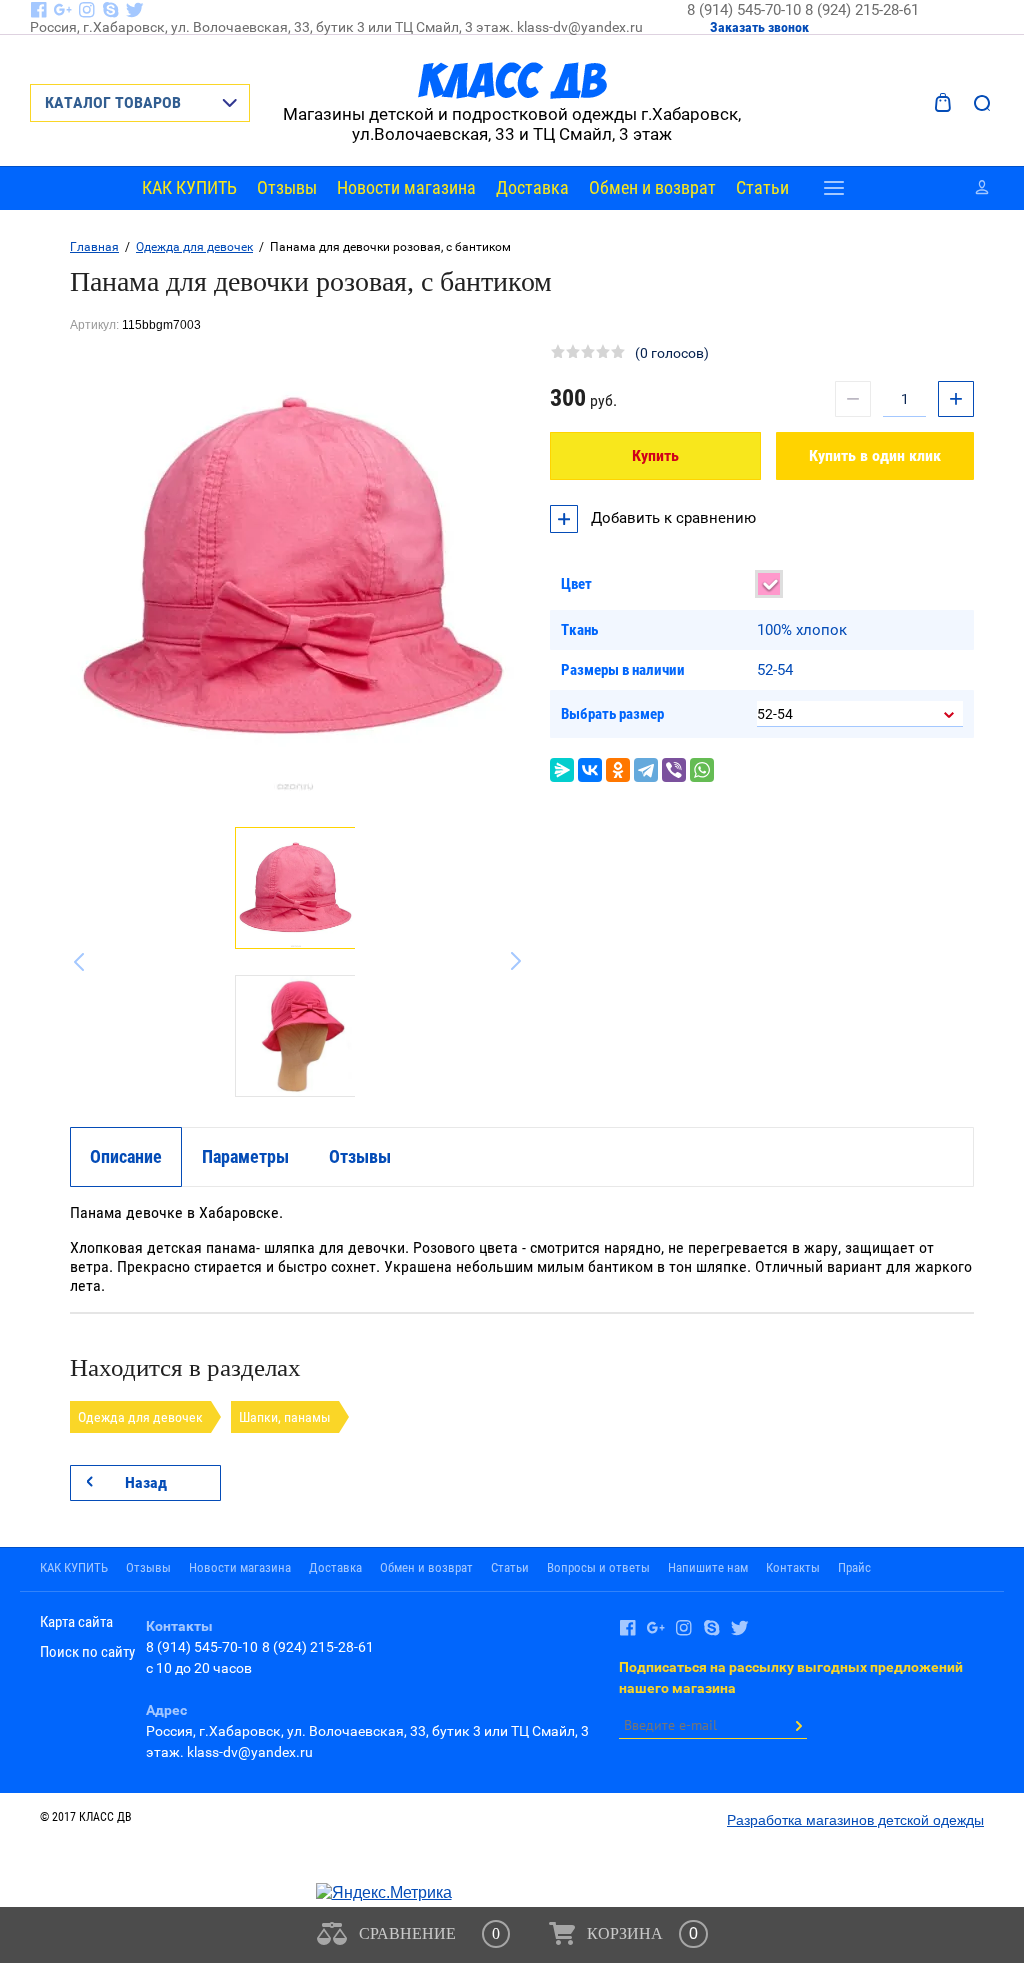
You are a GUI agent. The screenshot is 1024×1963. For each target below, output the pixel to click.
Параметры (245, 1156)
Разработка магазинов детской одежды (855, 1820)
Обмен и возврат (652, 187)
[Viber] (674, 770)
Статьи (762, 187)
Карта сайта (76, 1622)
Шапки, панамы (285, 1417)
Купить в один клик (875, 455)
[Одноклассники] (618, 770)
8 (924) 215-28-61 (862, 10)
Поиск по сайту (87, 1652)
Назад (146, 1482)
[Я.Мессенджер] (562, 770)
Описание (126, 1156)
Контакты (793, 1567)
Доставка (532, 187)
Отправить (798, 1726)
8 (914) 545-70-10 (746, 10)
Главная (94, 247)
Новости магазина (406, 187)
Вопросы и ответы (598, 1567)
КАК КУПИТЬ (189, 187)
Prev (84, 962)
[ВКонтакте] (590, 770)
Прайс (854, 1567)
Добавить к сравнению (671, 518)
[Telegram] (646, 770)
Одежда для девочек (194, 247)
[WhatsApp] (702, 770)
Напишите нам (708, 1567)
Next (506, 962)
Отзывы (287, 187)
